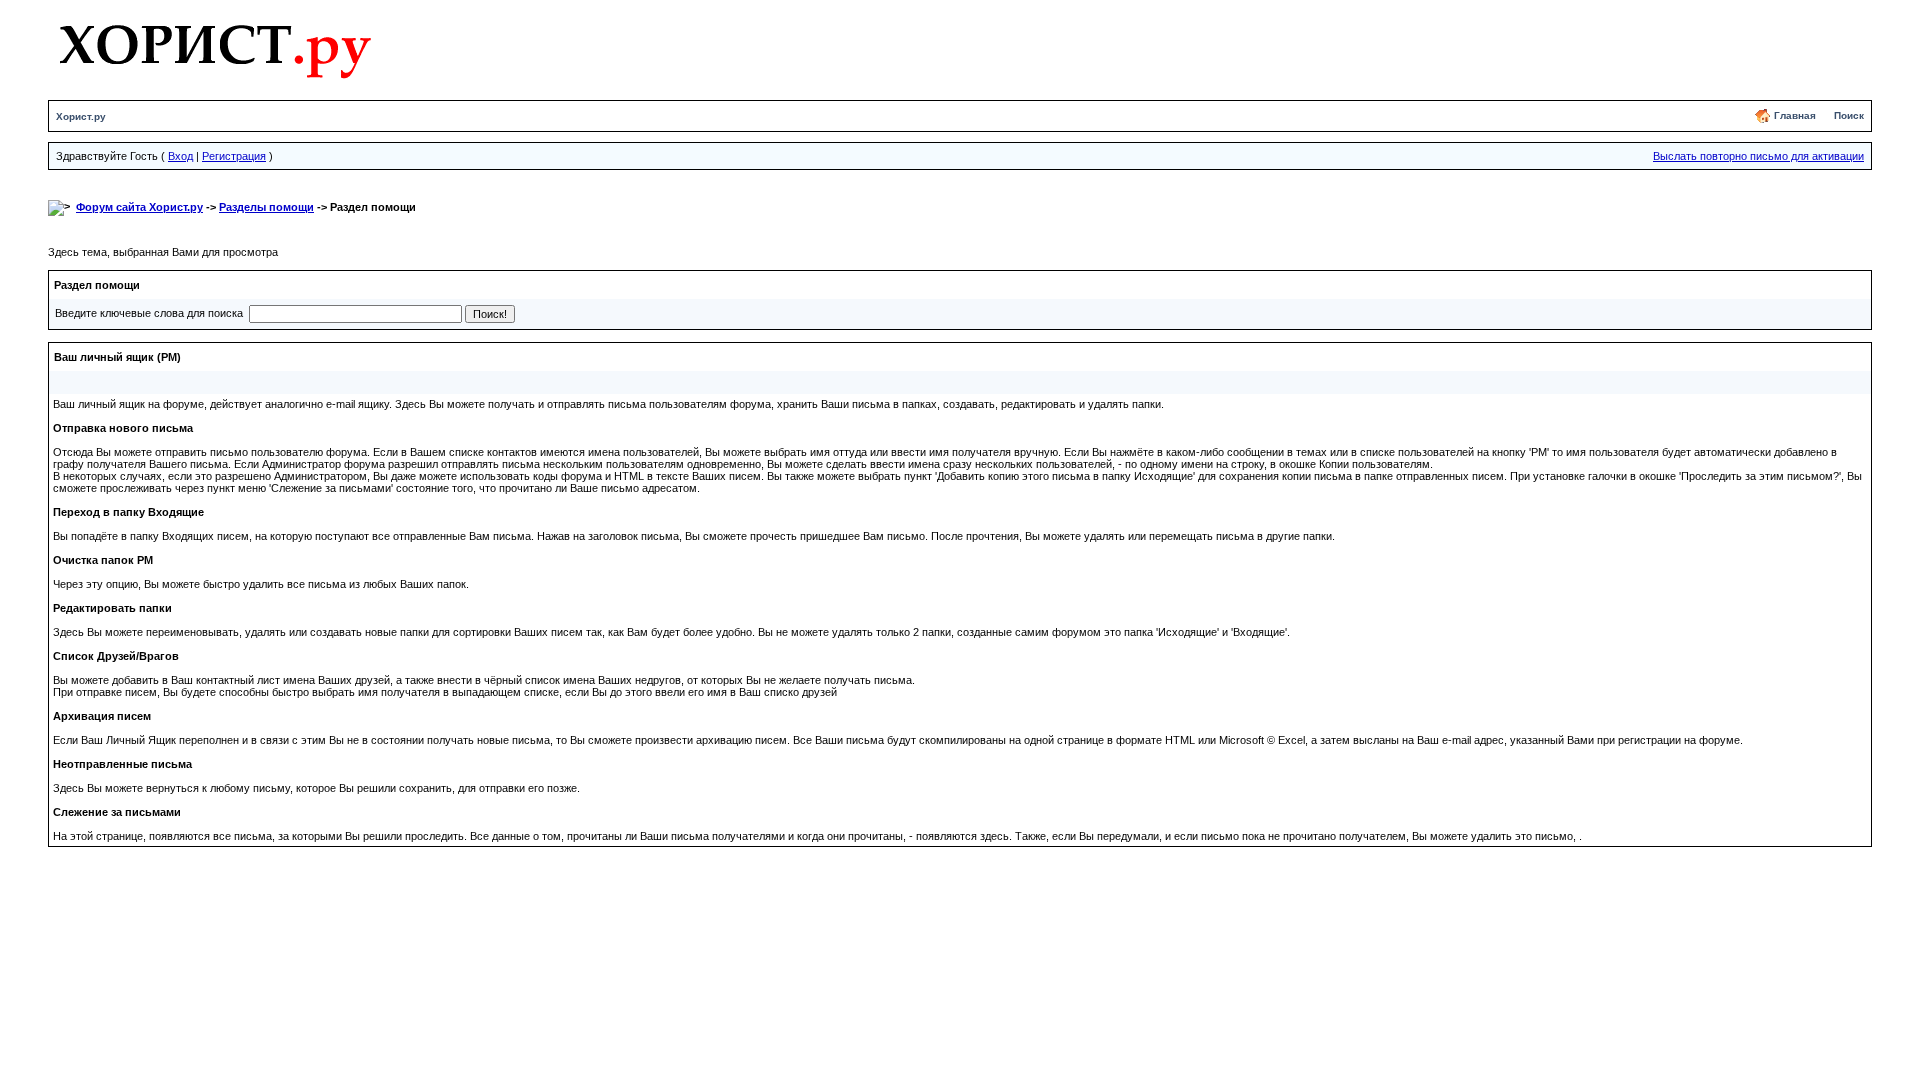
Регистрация (234, 156)
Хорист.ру (81, 116)
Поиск (1849, 115)
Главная (1795, 115)
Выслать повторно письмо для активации (1758, 156)
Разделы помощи (266, 207)
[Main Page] (214, 47)
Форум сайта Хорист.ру (139, 207)
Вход (180, 156)
